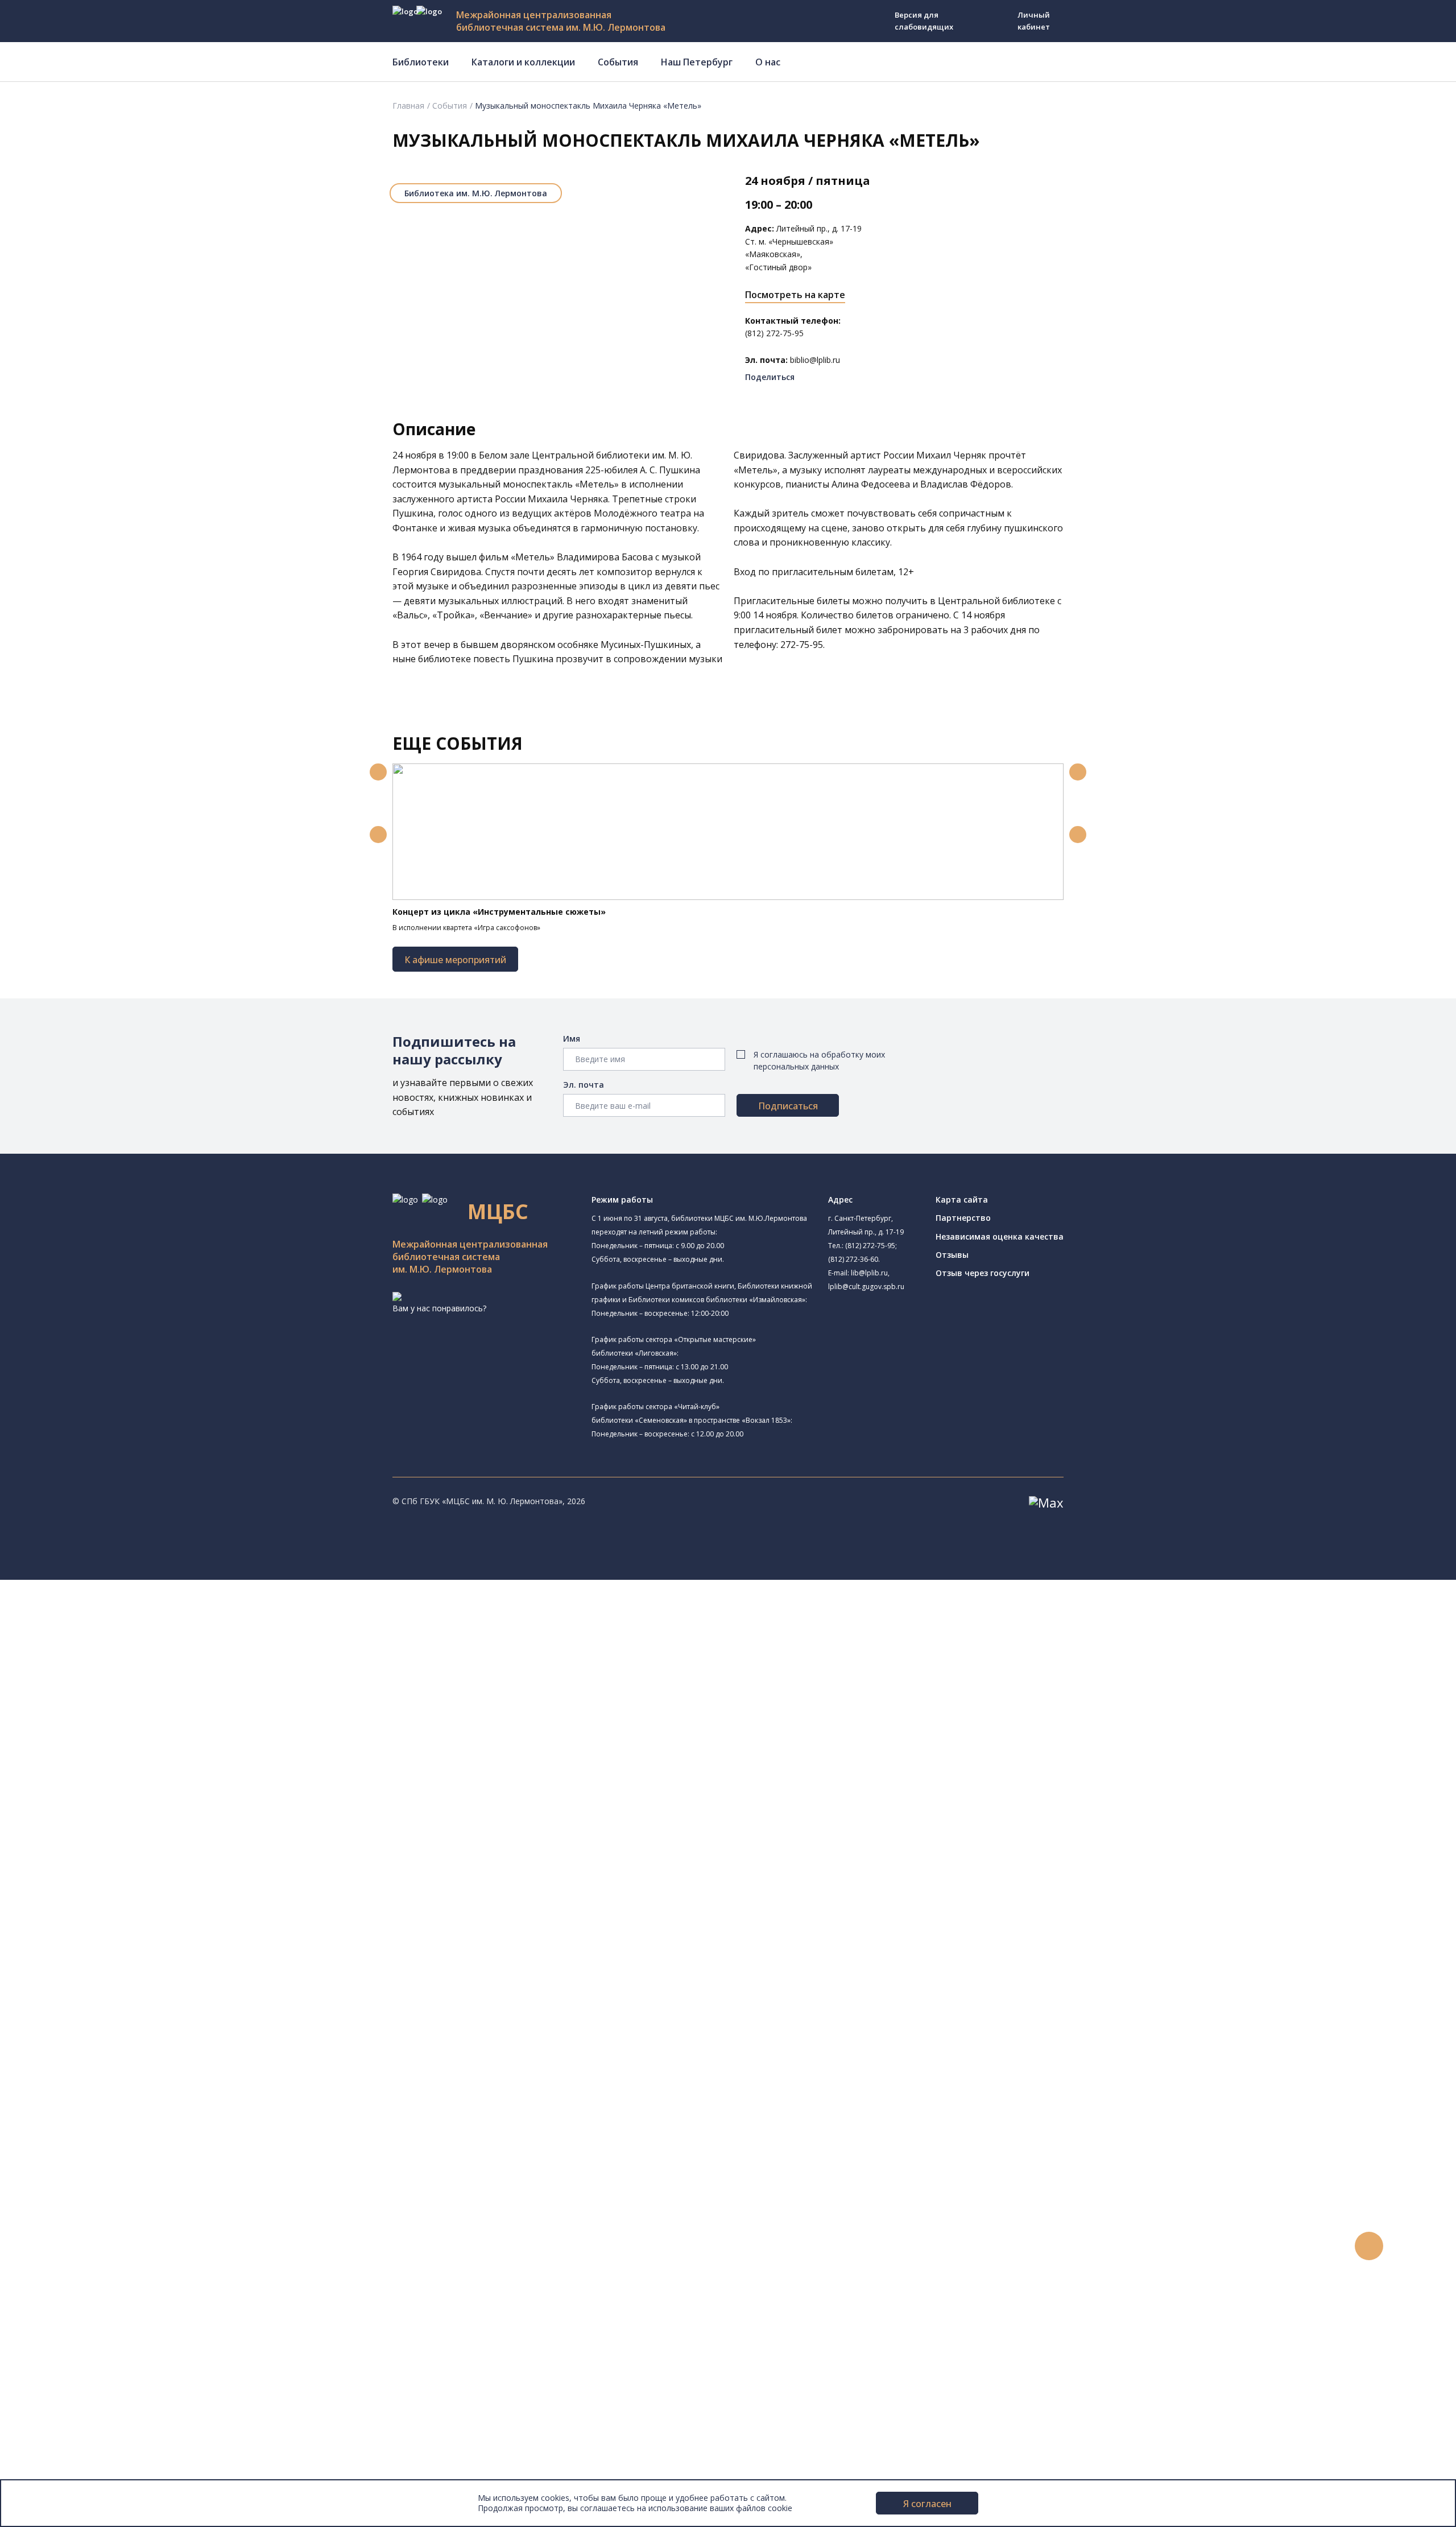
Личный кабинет (1034, 21)
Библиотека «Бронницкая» (117, 1757)
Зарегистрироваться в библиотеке (123, 2142)
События (618, 62)
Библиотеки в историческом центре (144, 2346)
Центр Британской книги (114, 1875)
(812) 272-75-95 (870, 1246)
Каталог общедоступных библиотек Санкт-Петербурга (162, 1938)
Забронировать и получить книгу (119, 2168)
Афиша (50, 2270)
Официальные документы (86, 2461)
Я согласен (927, 2504)
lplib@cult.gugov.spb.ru (866, 1287)
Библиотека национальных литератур (140, 1848)
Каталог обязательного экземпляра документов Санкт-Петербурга (186, 1951)
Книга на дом (80, 2180)
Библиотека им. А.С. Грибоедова (144, 1680)
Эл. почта (584, 1085)
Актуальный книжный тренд (108, 2206)
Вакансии (55, 2435)
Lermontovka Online (74, 2295)
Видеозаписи (62, 2308)
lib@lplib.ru (869, 1273)
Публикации (59, 2371)
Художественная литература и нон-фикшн (136, 1977)
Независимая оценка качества (1000, 1236)
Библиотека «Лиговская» (114, 1667)
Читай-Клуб (88, 1797)
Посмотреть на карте (795, 295)
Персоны (53, 2283)
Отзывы (952, 1255)
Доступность (62, 2423)
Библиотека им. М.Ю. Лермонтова (476, 193)
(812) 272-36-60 (853, 1259)
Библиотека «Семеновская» (120, 1744)
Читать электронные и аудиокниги (121, 2193)
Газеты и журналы (90, 2002)
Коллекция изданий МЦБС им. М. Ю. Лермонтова (168, 2066)
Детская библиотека (122, 1770)
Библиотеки (421, 62)
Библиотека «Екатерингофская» (144, 1638)
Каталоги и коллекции (523, 62)
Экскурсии (56, 2359)
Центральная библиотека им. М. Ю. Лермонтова (174, 1611)
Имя (572, 1039)
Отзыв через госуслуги (983, 1273)
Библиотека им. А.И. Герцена (122, 1732)
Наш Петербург (697, 62)
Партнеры (56, 2448)
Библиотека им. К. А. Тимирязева (130, 1626)
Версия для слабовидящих (924, 21)
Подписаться (788, 1106)
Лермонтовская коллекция (125, 2053)
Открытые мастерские (109, 1835)
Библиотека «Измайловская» (123, 1693)
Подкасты (55, 2321)
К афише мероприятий (455, 960)
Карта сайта (962, 1200)
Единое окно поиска (94, 1926)
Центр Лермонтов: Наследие (122, 1810)
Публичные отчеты (74, 2473)
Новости (53, 2231)
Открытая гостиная (104, 1822)
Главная (408, 106)
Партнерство (963, 1218)
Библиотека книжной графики (140, 1861)
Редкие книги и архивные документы (125, 2015)
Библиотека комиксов (109, 1887)
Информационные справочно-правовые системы (150, 2028)
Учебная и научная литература (115, 1990)
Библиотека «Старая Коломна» (127, 1706)
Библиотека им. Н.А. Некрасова (127, 1719)
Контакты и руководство (85, 2410)
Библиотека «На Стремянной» (140, 1652)
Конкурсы (55, 2244)
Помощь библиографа (98, 2155)
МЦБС (48, 2397)
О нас (768, 62)
